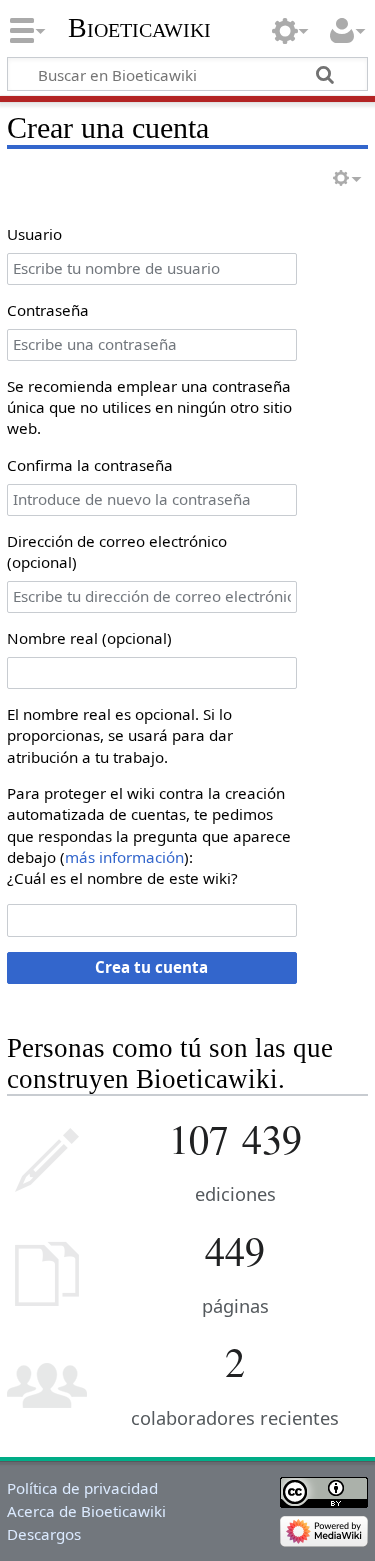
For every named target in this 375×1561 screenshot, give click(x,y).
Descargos (44, 1534)
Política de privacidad (82, 1488)
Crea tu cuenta (151, 967)
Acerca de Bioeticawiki (86, 1511)
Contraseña (48, 310)
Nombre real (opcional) (89, 638)
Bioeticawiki (139, 27)
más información (124, 857)
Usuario (34, 234)
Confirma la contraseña (90, 465)
